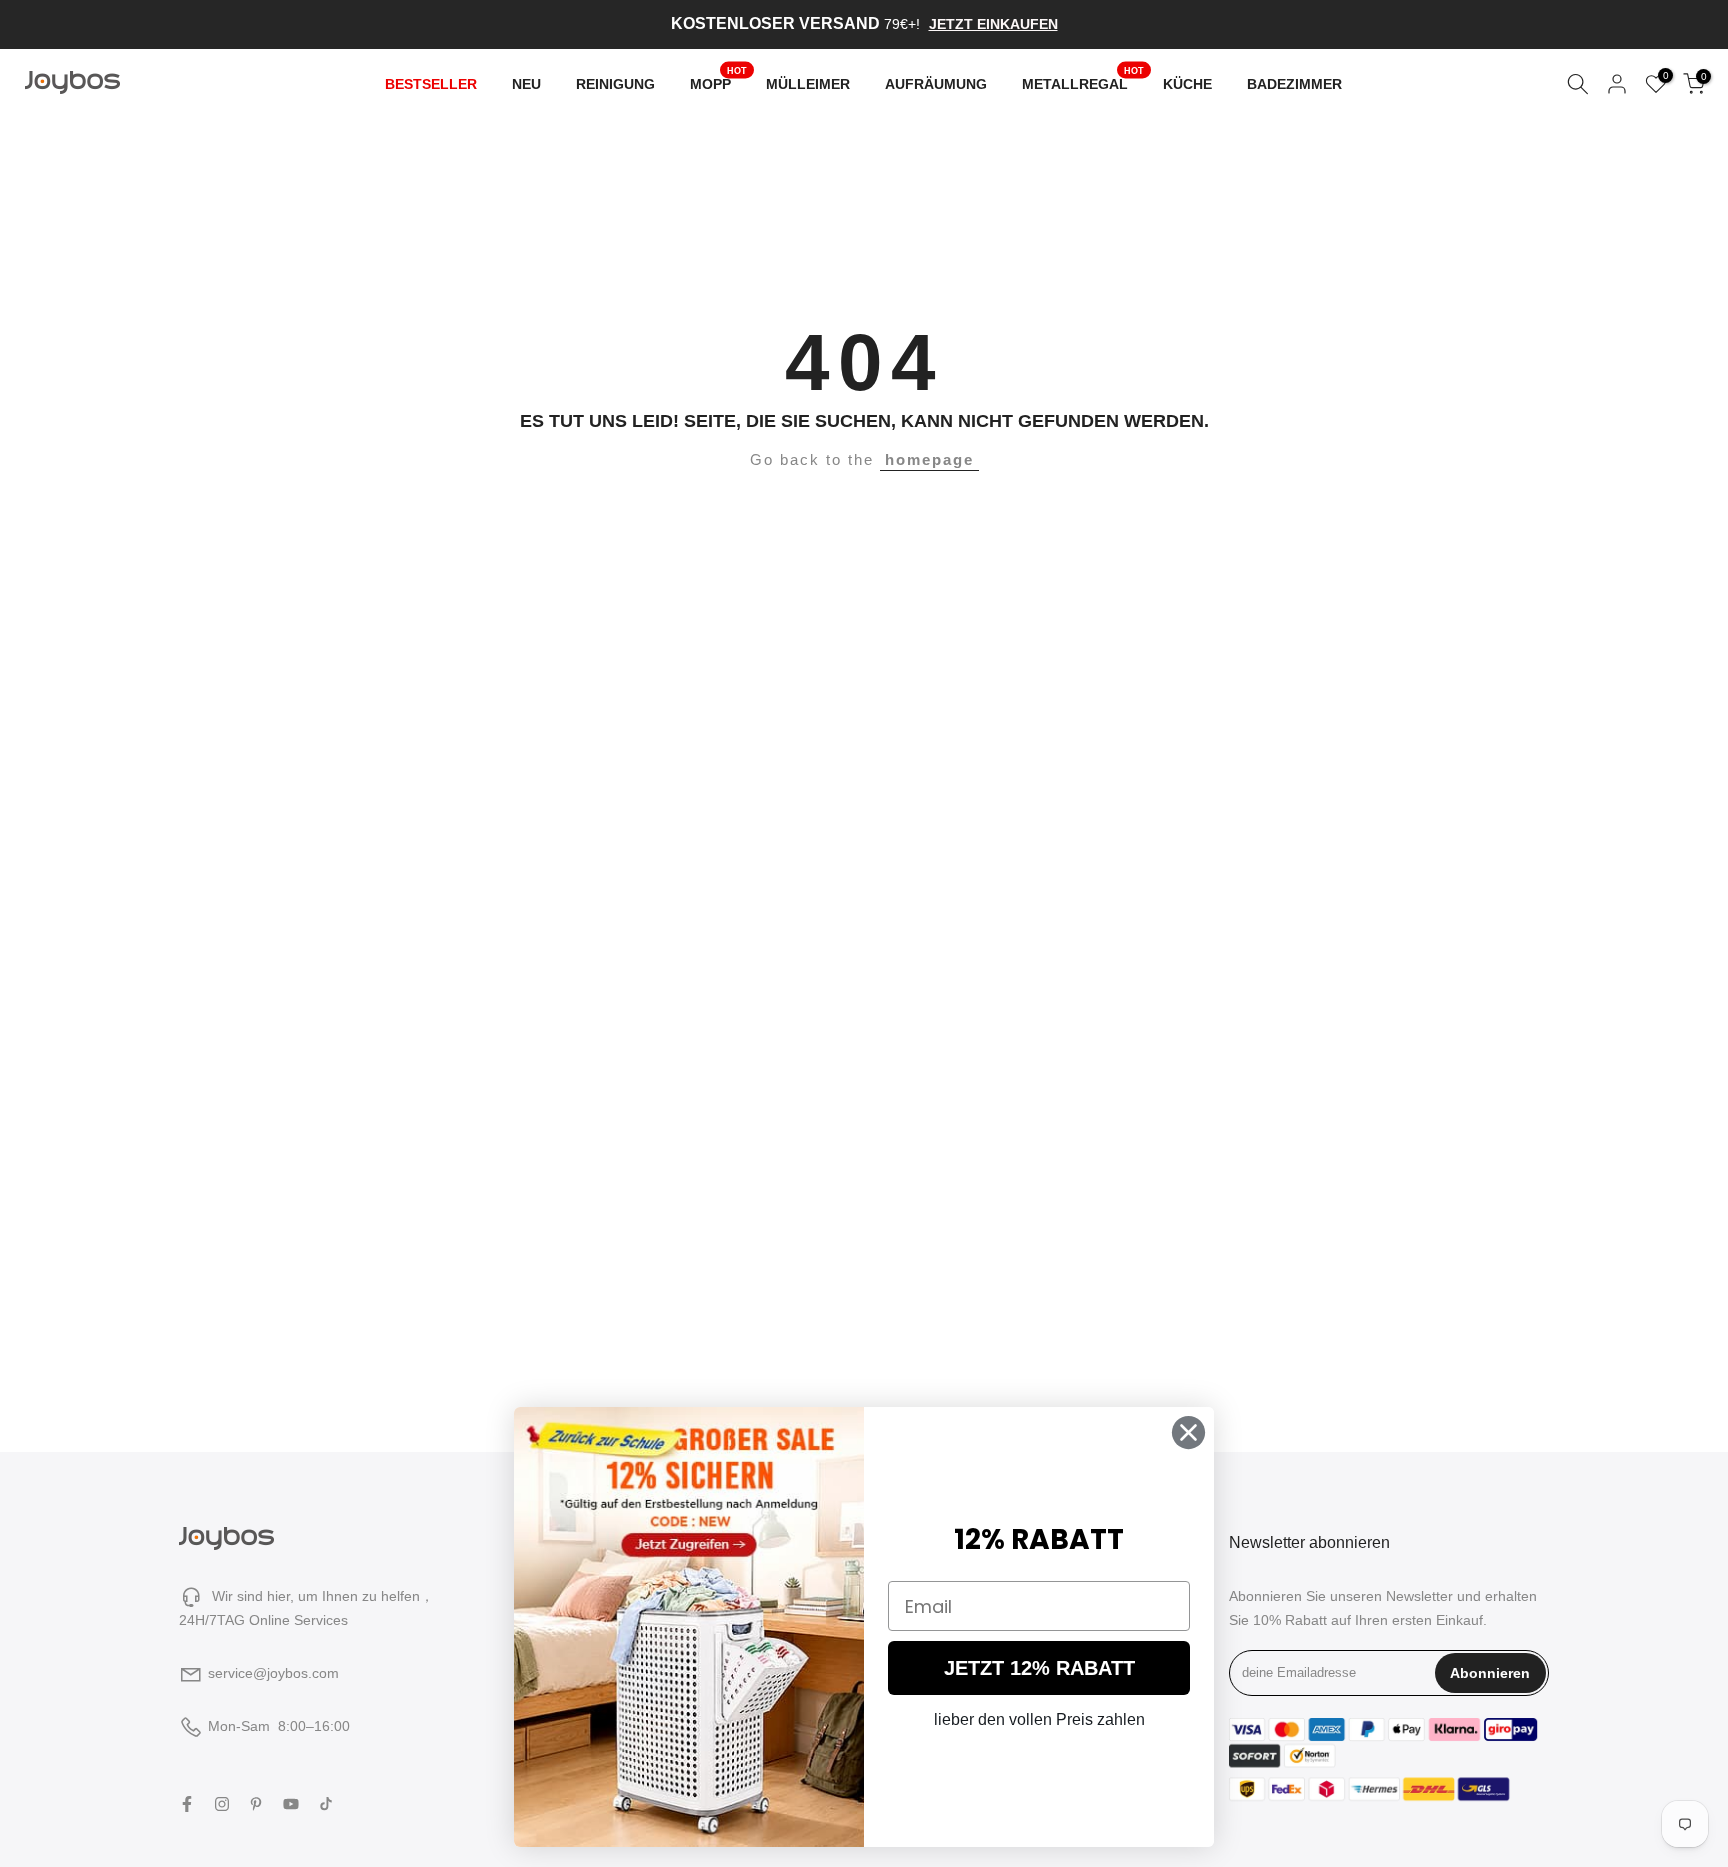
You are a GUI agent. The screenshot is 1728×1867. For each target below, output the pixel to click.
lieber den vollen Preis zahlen (1039, 1719)
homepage (929, 459)
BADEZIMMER (1294, 84)
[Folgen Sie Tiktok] (326, 1804)
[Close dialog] (1188, 1432)
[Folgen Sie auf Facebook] (187, 1804)
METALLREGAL (1083, 82)
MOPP (718, 82)
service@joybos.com (273, 1673)
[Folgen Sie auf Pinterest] (256, 1804)
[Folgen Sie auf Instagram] (222, 1804)
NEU (526, 84)
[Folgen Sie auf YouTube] (291, 1804)
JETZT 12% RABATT (1039, 1668)
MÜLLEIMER (808, 84)
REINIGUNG (615, 84)
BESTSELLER (431, 84)
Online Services (298, 1620)
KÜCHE (1187, 84)
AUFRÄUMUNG (936, 84)
